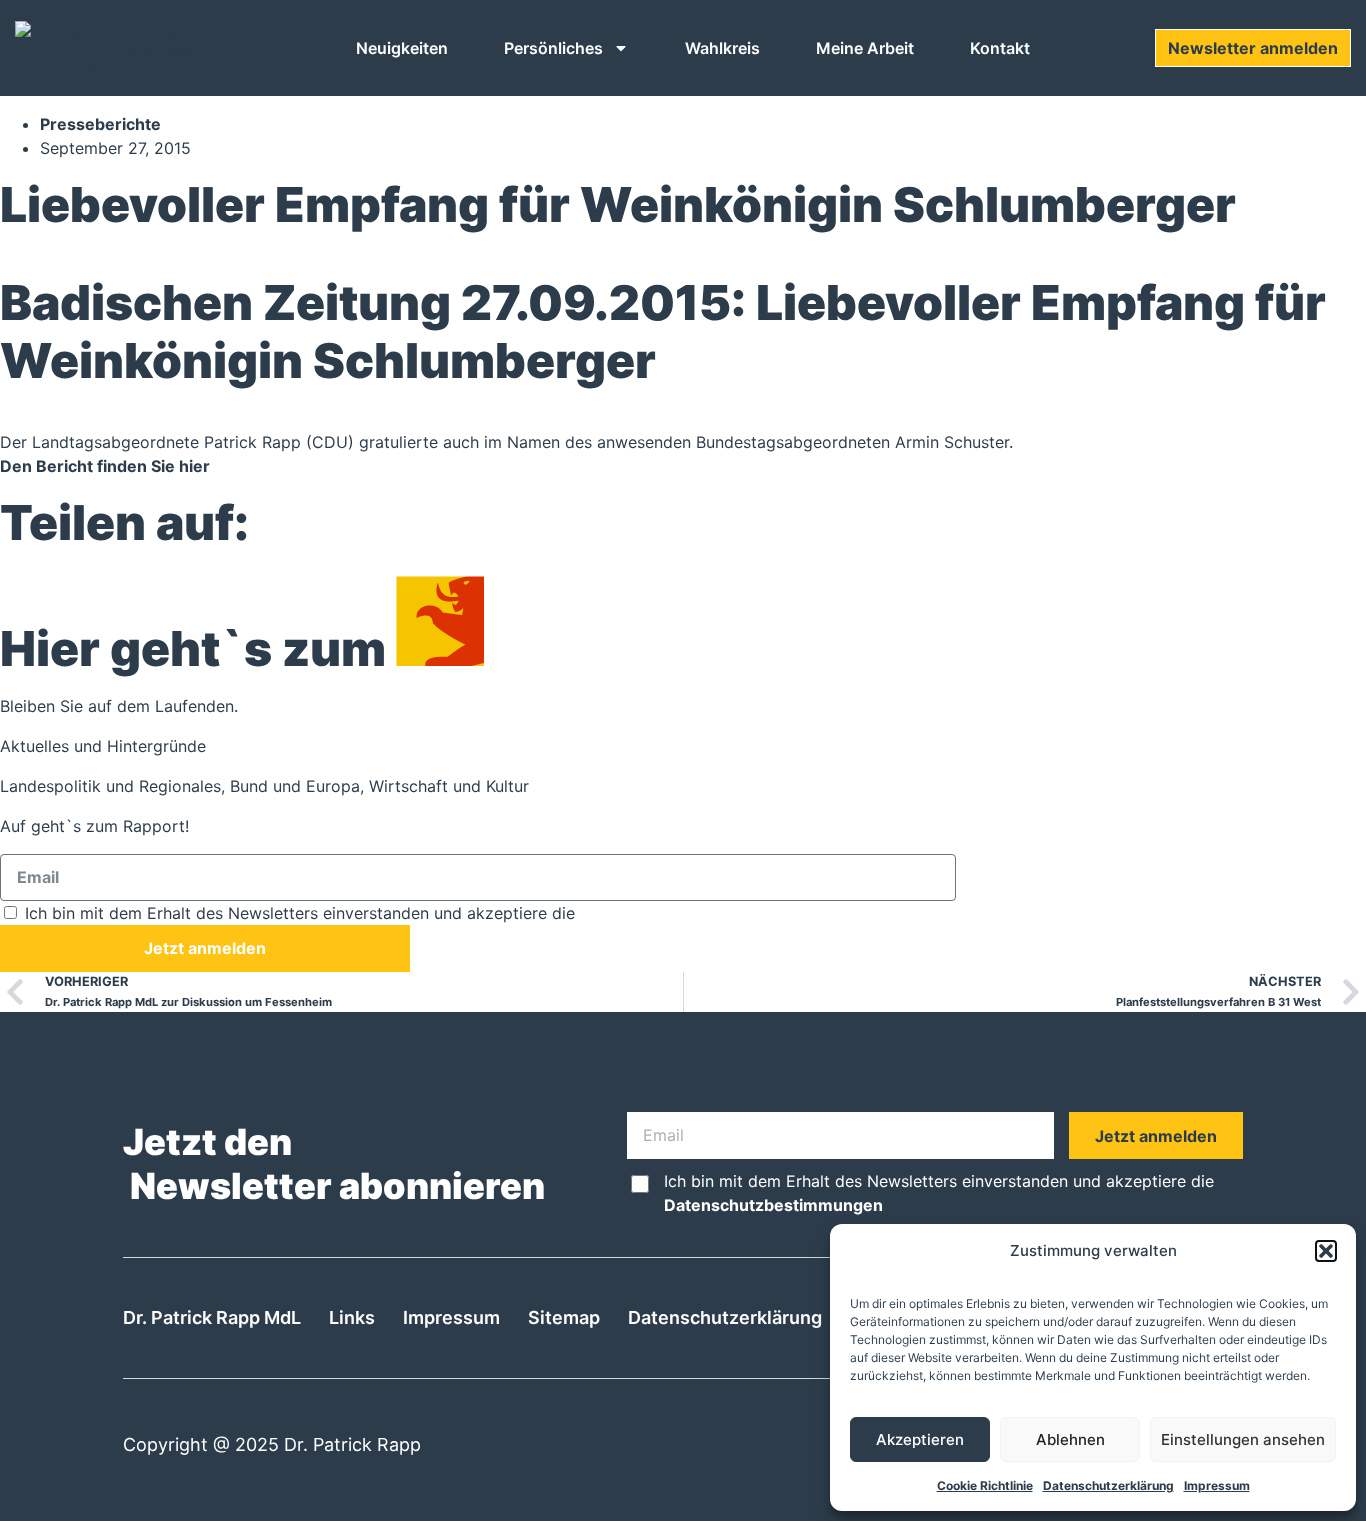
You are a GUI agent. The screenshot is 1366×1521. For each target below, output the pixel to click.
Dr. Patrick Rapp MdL (212, 1317)
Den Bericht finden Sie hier (105, 466)
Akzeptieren (920, 1439)
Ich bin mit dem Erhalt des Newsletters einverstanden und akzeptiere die (412, 913)
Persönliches (553, 48)
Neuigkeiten (402, 48)
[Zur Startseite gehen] (122, 48)
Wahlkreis (722, 48)
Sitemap (564, 1317)
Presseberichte (100, 124)
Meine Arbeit (865, 48)
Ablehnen (1070, 1439)
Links (352, 1317)
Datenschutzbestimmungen (689, 913)
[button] (1326, 1251)
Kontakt (1000, 48)
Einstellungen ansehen (1243, 1439)
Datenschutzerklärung (1108, 1485)
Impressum (1217, 1485)
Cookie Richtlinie (985, 1485)
